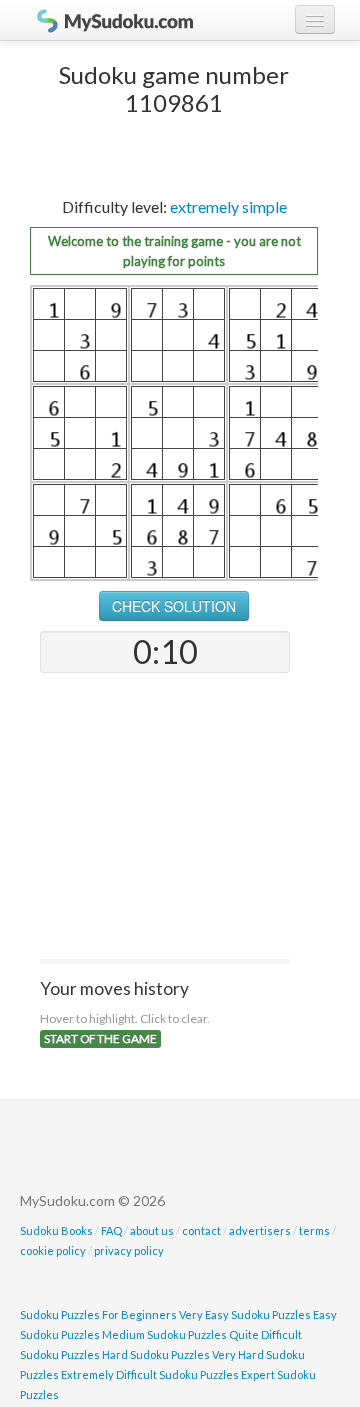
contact (201, 1230)
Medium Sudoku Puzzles (164, 1334)
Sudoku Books (56, 1230)
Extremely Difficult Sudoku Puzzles (150, 1374)
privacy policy (129, 1250)
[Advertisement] (165, 818)
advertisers (260, 1230)
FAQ (111, 1230)
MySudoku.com (105, 20)
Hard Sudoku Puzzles (156, 1354)
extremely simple (228, 206)
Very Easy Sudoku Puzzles (245, 1314)
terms (314, 1230)
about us (152, 1230)
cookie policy (53, 1250)
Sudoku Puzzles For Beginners (98, 1314)
